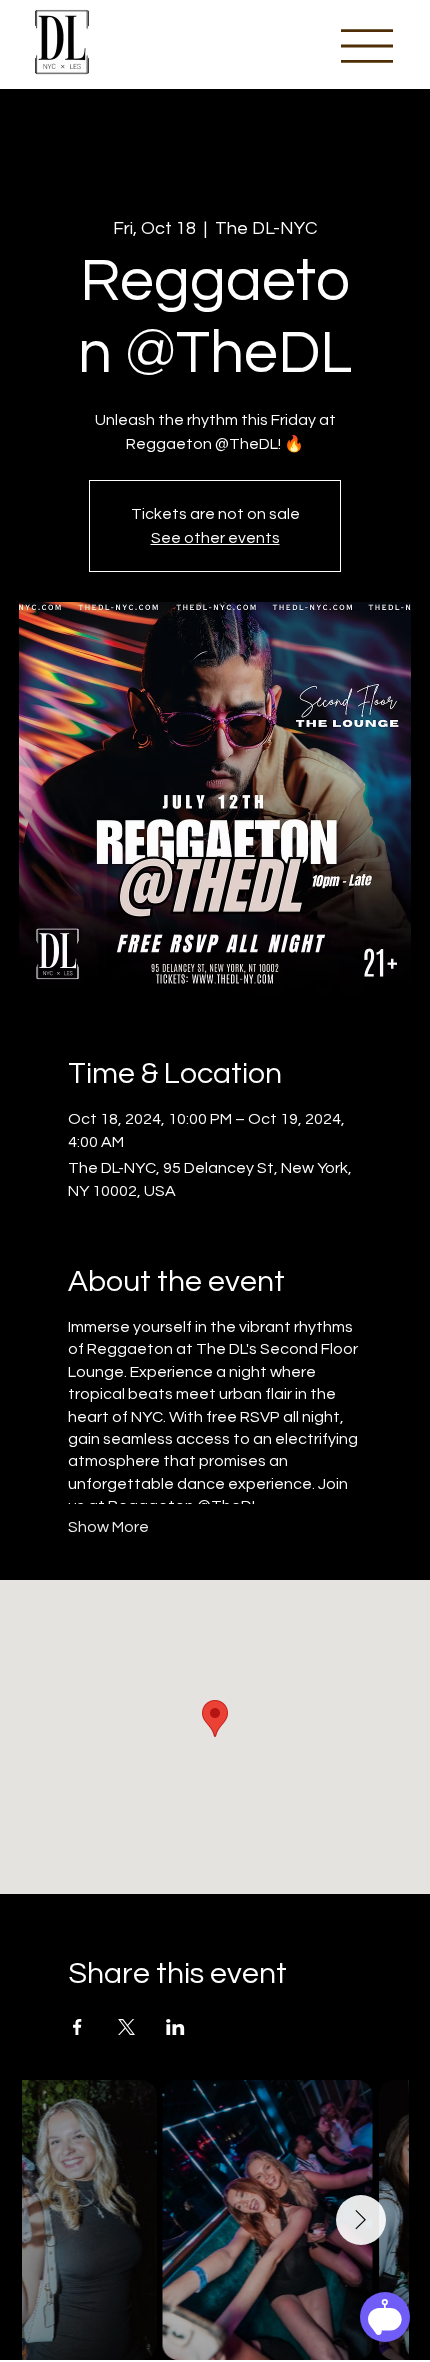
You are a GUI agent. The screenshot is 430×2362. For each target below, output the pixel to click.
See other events (215, 538)
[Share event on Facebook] (77, 2027)
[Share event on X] (126, 2027)
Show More (108, 1527)
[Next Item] (361, 2220)
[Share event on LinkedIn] (175, 2027)
